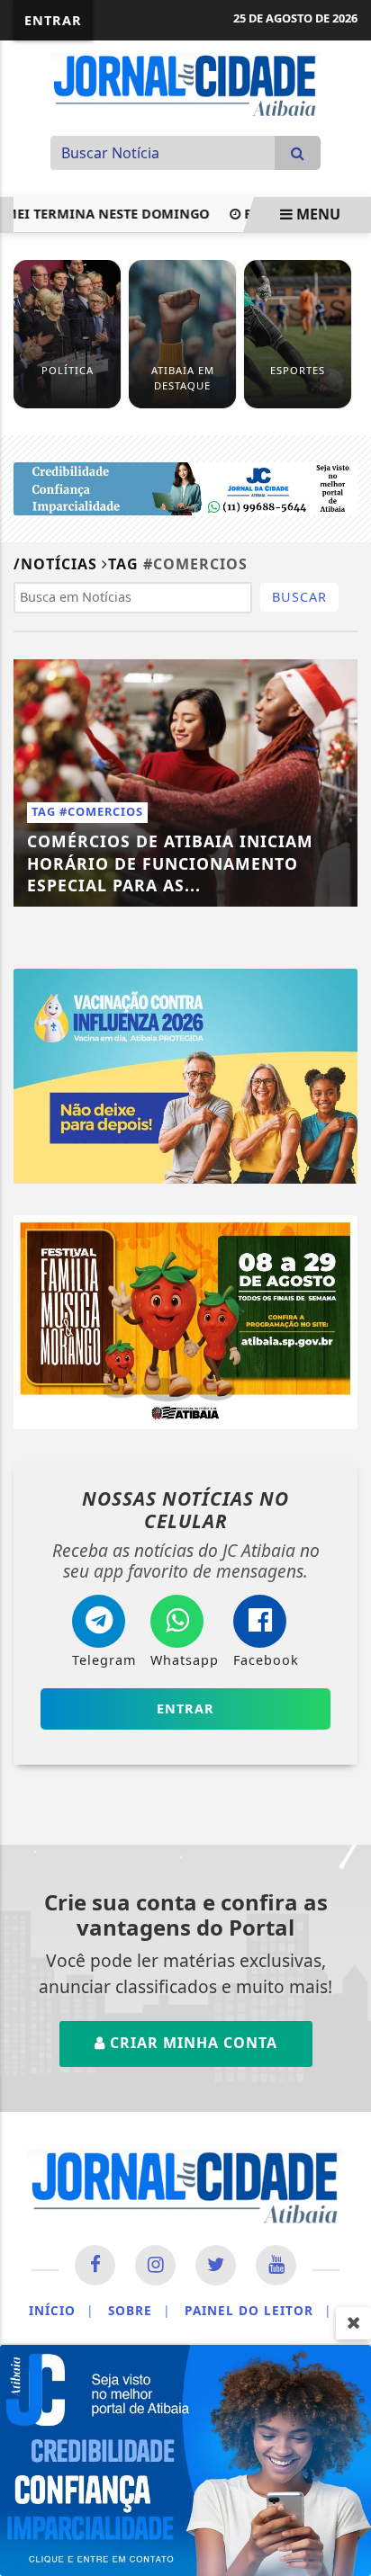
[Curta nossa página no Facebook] (95, 2265)
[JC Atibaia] (185, 84)
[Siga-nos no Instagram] (155, 2265)
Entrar (53, 20)
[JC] (185, 2459)
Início (61, 2310)
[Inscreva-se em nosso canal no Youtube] (276, 2265)
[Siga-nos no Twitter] (216, 2265)
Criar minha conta (191, 2043)
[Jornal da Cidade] (185, 487)
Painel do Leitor (258, 2310)
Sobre (139, 2310)
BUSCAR (299, 597)
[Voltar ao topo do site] (344, 1417)
